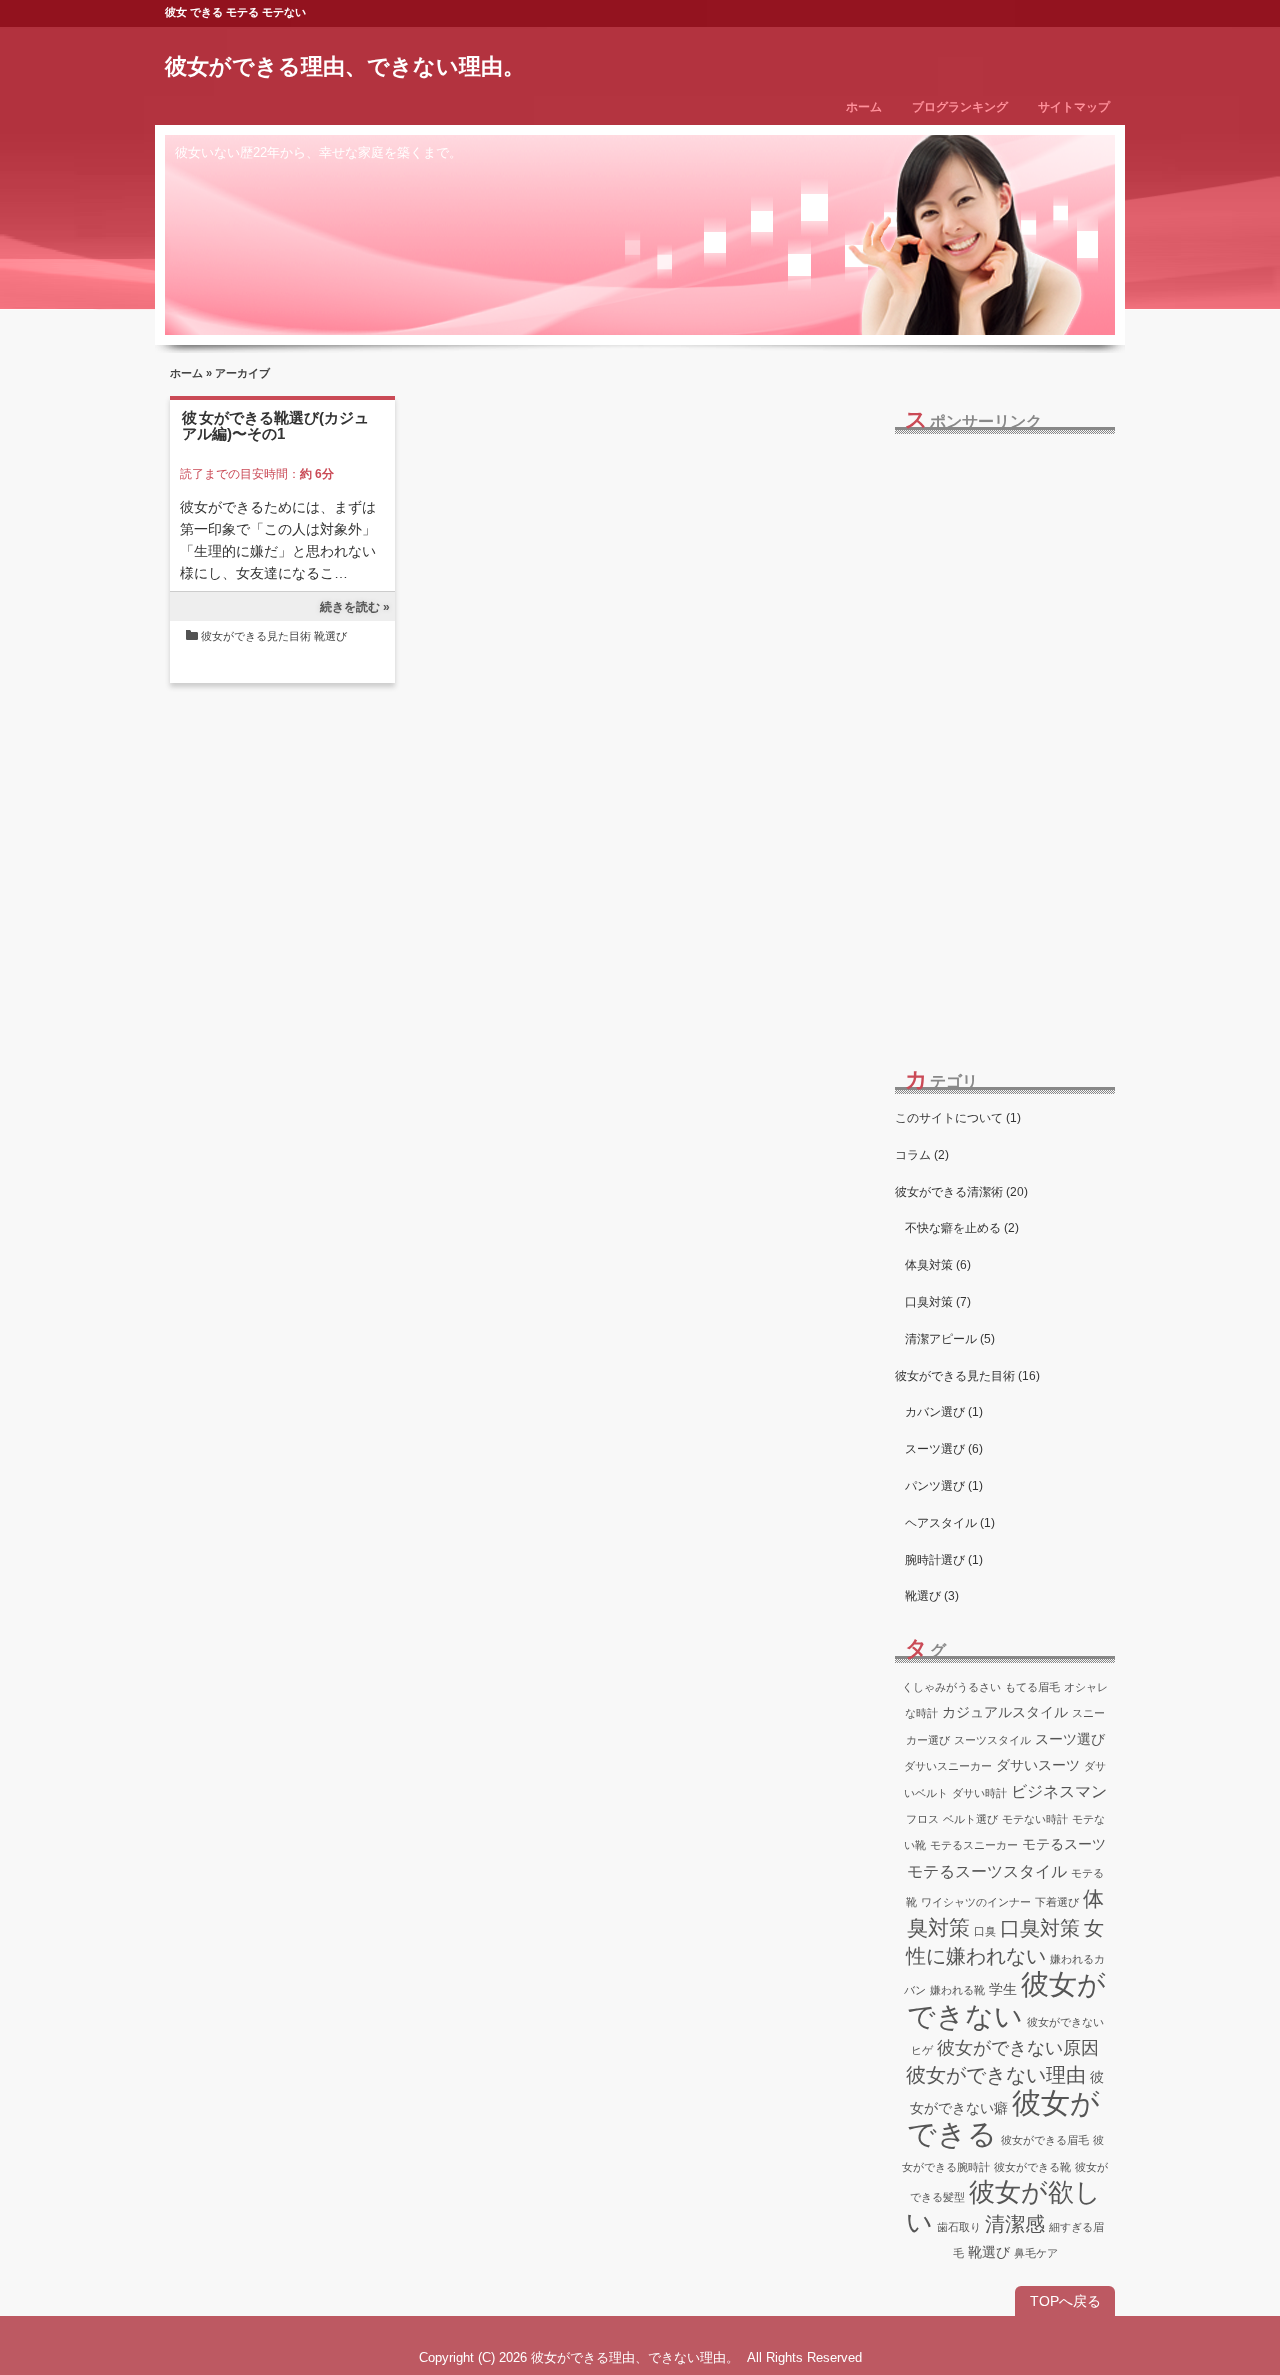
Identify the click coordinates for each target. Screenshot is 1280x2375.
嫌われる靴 (957, 1990)
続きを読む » (355, 607)
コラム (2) (922, 1155)
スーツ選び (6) (944, 1449)
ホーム (864, 107)
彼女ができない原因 (1018, 2047)
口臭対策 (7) (938, 1302)
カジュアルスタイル (1005, 1712)
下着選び (1057, 1902)
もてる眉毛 (1032, 1687)
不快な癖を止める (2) (962, 1228)
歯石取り (959, 2227)
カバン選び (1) (944, 1412)
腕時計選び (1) (944, 1560)
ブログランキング (960, 107)
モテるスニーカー (974, 1845)
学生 (1003, 1989)
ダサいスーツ (1038, 1765)
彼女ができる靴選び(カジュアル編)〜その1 (275, 425)
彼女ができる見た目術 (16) (967, 1376)
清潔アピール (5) (950, 1339)
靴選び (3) (932, 1596)
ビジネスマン (1059, 1791)
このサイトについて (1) (958, 1118)
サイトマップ (1074, 107)
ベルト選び (970, 1819)
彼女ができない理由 (996, 2075)
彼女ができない (1007, 1999)
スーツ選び (1070, 1739)
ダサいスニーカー (948, 1766)
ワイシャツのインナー (976, 1902)
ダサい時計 (979, 1793)
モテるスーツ (1064, 1844)
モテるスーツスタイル (987, 1871)
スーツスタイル (992, 1740)
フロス (922, 1819)
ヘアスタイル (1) (950, 1523)
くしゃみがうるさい (951, 1687)
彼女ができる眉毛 (1045, 2140)
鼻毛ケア (1036, 2253)
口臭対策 (1040, 1928)
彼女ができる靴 (1032, 2167)
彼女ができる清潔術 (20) (961, 1192)
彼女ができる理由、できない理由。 (345, 66)
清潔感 (1015, 2224)
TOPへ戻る (1065, 2301)
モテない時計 (1035, 1819)
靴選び (330, 636)
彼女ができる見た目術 (256, 636)
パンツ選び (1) (944, 1486)
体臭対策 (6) (938, 1265)
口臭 (985, 1931)
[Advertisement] (1005, 736)
